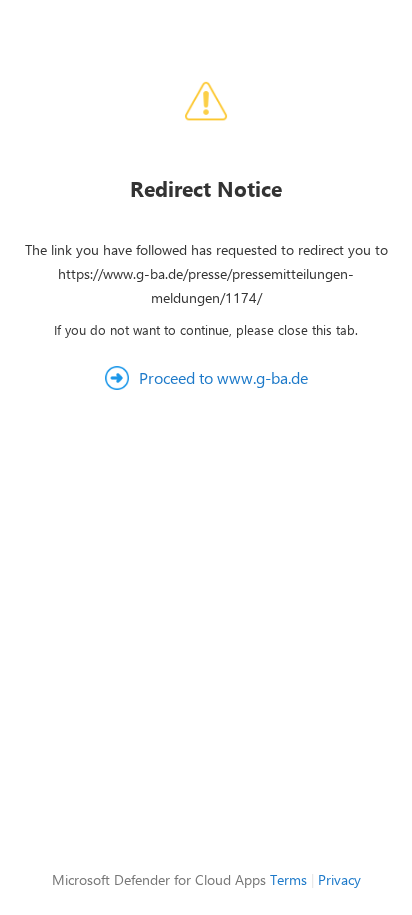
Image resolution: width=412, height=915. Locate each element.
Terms (288, 879)
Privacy (339, 879)
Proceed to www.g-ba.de (223, 377)
